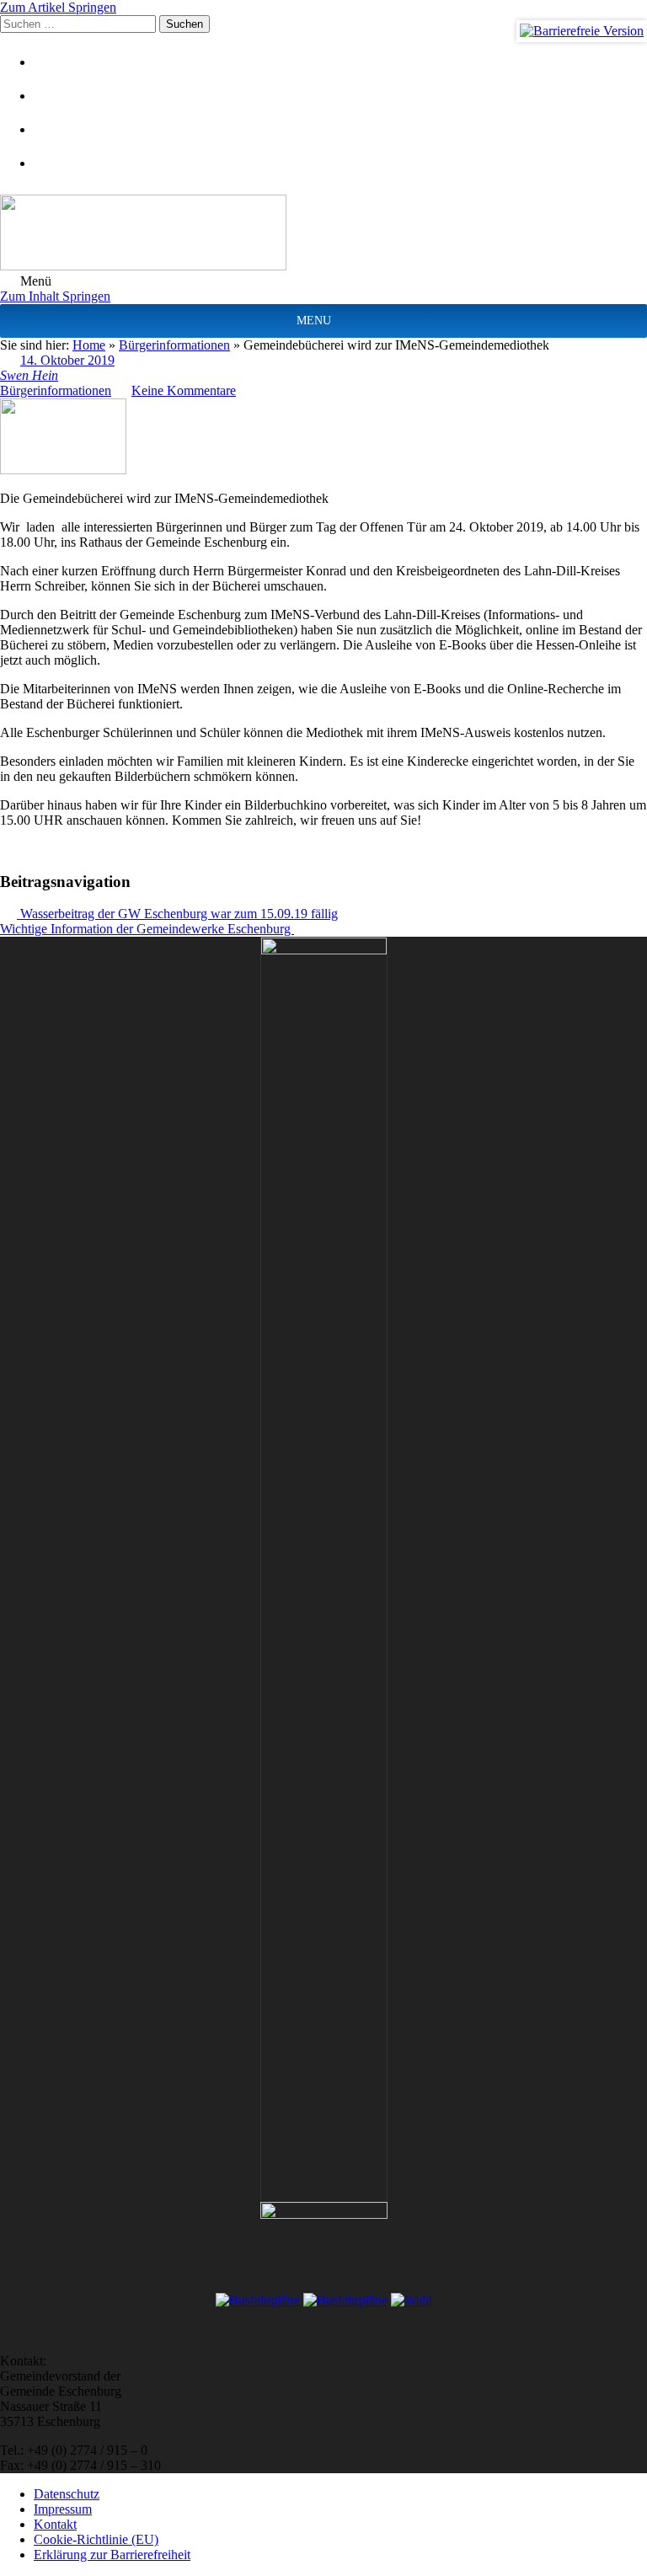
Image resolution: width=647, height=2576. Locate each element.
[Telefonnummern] (55, 129)
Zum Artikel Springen (58, 7)
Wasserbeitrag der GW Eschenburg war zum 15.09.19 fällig (177, 914)
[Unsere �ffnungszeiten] (55, 163)
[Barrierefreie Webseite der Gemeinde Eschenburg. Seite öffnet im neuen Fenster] (582, 31)
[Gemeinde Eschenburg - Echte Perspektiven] (323, 234)
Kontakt (55, 2524)
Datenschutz (67, 2494)
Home (89, 345)
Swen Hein (29, 375)
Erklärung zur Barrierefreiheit (112, 2555)
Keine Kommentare (184, 390)
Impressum (63, 2509)
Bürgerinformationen (174, 345)
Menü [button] (34, 281)
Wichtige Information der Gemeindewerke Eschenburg (147, 929)
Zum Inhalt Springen (55, 296)
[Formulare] (55, 62)
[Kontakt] (55, 96)
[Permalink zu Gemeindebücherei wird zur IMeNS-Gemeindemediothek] (63, 470)
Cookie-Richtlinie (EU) (96, 2539)
